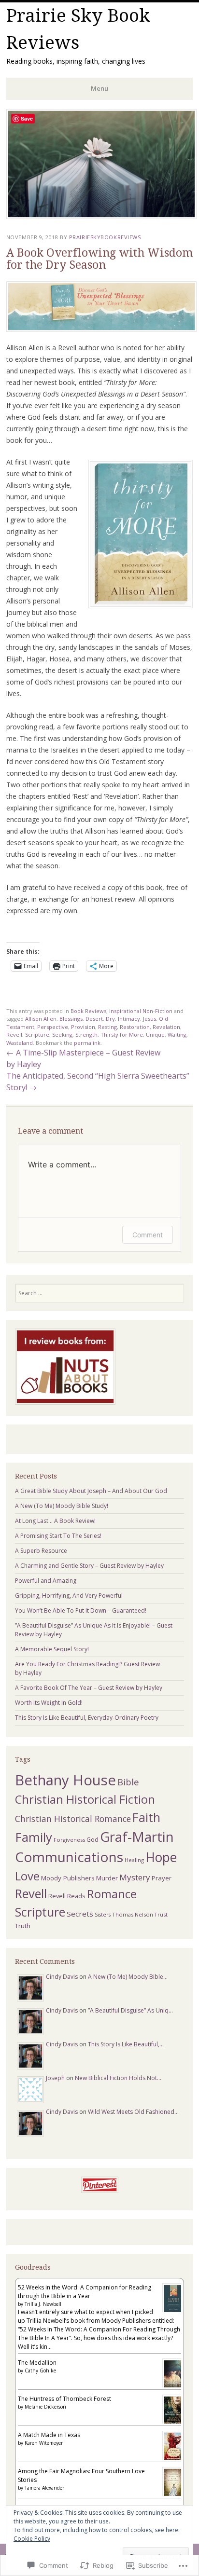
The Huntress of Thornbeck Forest (64, 2399)
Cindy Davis (62, 1977)
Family (34, 1837)
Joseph (55, 2078)
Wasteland (20, 1043)
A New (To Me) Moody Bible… (128, 1977)
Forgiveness (69, 1840)
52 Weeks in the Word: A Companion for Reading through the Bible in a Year (85, 2292)
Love (27, 1876)
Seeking (62, 1035)
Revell (14, 1035)
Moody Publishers (68, 1878)
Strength (86, 1035)
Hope (161, 1857)
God (92, 1840)
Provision (83, 1027)
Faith (146, 1817)
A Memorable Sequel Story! (52, 1649)
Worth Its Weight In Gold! (49, 1703)
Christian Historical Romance (73, 1819)
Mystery (135, 1877)
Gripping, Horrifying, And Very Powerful (69, 1596)
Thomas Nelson (133, 1914)
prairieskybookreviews (105, 237)
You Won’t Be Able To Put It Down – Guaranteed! (81, 1610)
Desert (94, 1019)
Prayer (162, 1878)
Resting (107, 1027)
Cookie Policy (32, 2539)
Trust (161, 1914)
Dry (110, 1019)
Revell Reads (67, 1896)
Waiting (177, 1035)
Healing (134, 1860)
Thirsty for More (122, 1035)
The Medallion (37, 2363)
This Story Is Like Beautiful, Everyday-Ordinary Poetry (87, 1718)
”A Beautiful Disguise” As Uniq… (130, 2010)
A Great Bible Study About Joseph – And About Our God (91, 1491)
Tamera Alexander (44, 2488)
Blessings (71, 1019)
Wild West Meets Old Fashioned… (133, 2112)
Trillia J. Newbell (43, 2304)
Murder (107, 1878)
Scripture (37, 1035)
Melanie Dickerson (45, 2407)
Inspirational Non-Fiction (141, 1011)
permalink (87, 1043)
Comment (148, 1235)
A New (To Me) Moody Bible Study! (62, 1506)
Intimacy (129, 1019)
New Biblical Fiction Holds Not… (118, 2078)
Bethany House (65, 1780)
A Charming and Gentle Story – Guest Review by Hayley (89, 1566)
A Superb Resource (41, 1551)
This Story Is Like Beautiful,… (126, 2044)
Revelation (166, 1027)
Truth (23, 1926)
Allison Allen (41, 1019)
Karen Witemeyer (44, 2443)
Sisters (103, 1915)
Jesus (149, 1019)
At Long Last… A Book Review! (55, 1521)
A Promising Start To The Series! (58, 1536)
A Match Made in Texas (49, 2435)
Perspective (53, 1027)
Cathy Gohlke (40, 2370)
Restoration (135, 1027)
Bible (128, 1782)
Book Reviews (88, 1011)
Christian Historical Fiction (85, 1799)
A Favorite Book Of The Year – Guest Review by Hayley (89, 1688)
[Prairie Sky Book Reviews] (101, 216)
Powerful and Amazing (46, 1581)
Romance (112, 1894)
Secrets (80, 1914)
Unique (155, 1035)
